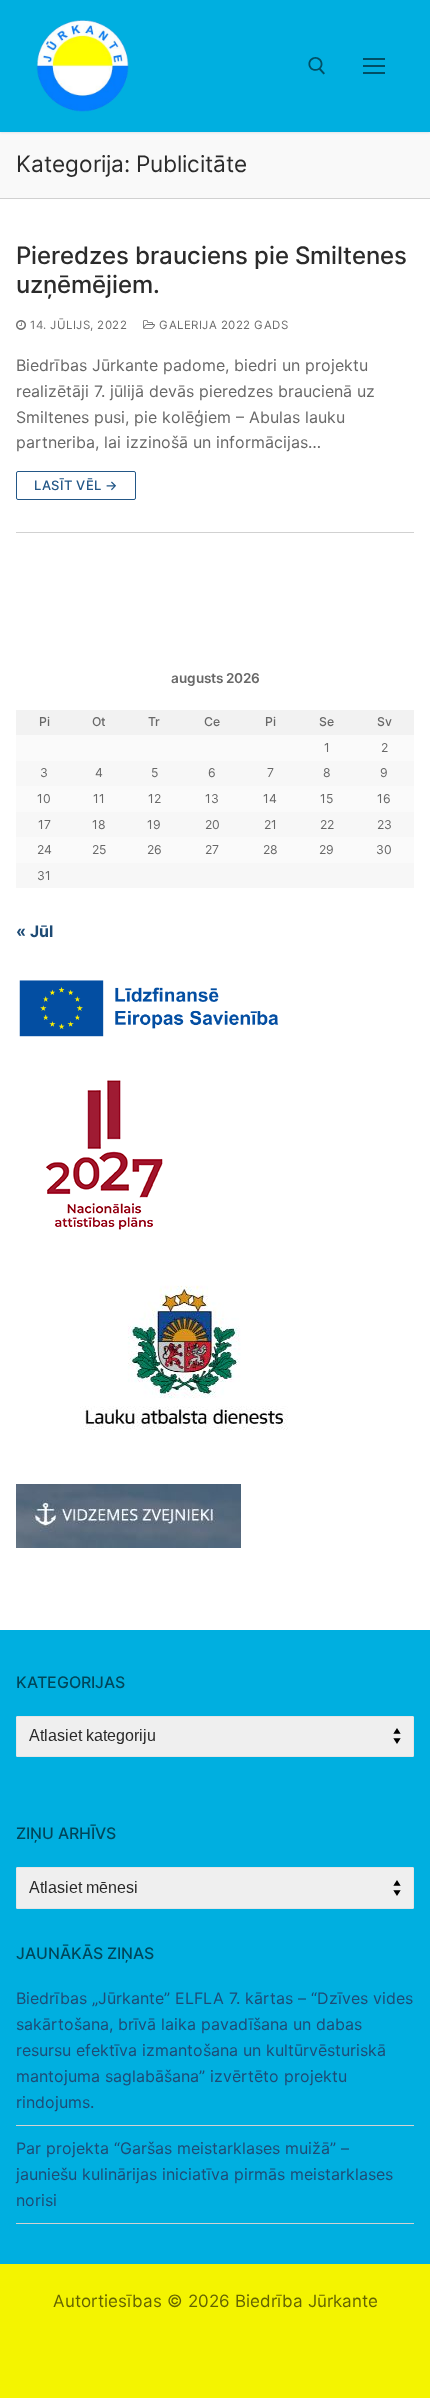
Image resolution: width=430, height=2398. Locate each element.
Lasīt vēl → (76, 485)
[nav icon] (374, 66)
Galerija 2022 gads (222, 325)
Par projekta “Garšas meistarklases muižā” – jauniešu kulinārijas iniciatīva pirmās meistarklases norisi (204, 2174)
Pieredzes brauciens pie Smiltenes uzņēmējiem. (211, 270)
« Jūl (34, 931)
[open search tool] (317, 66)
